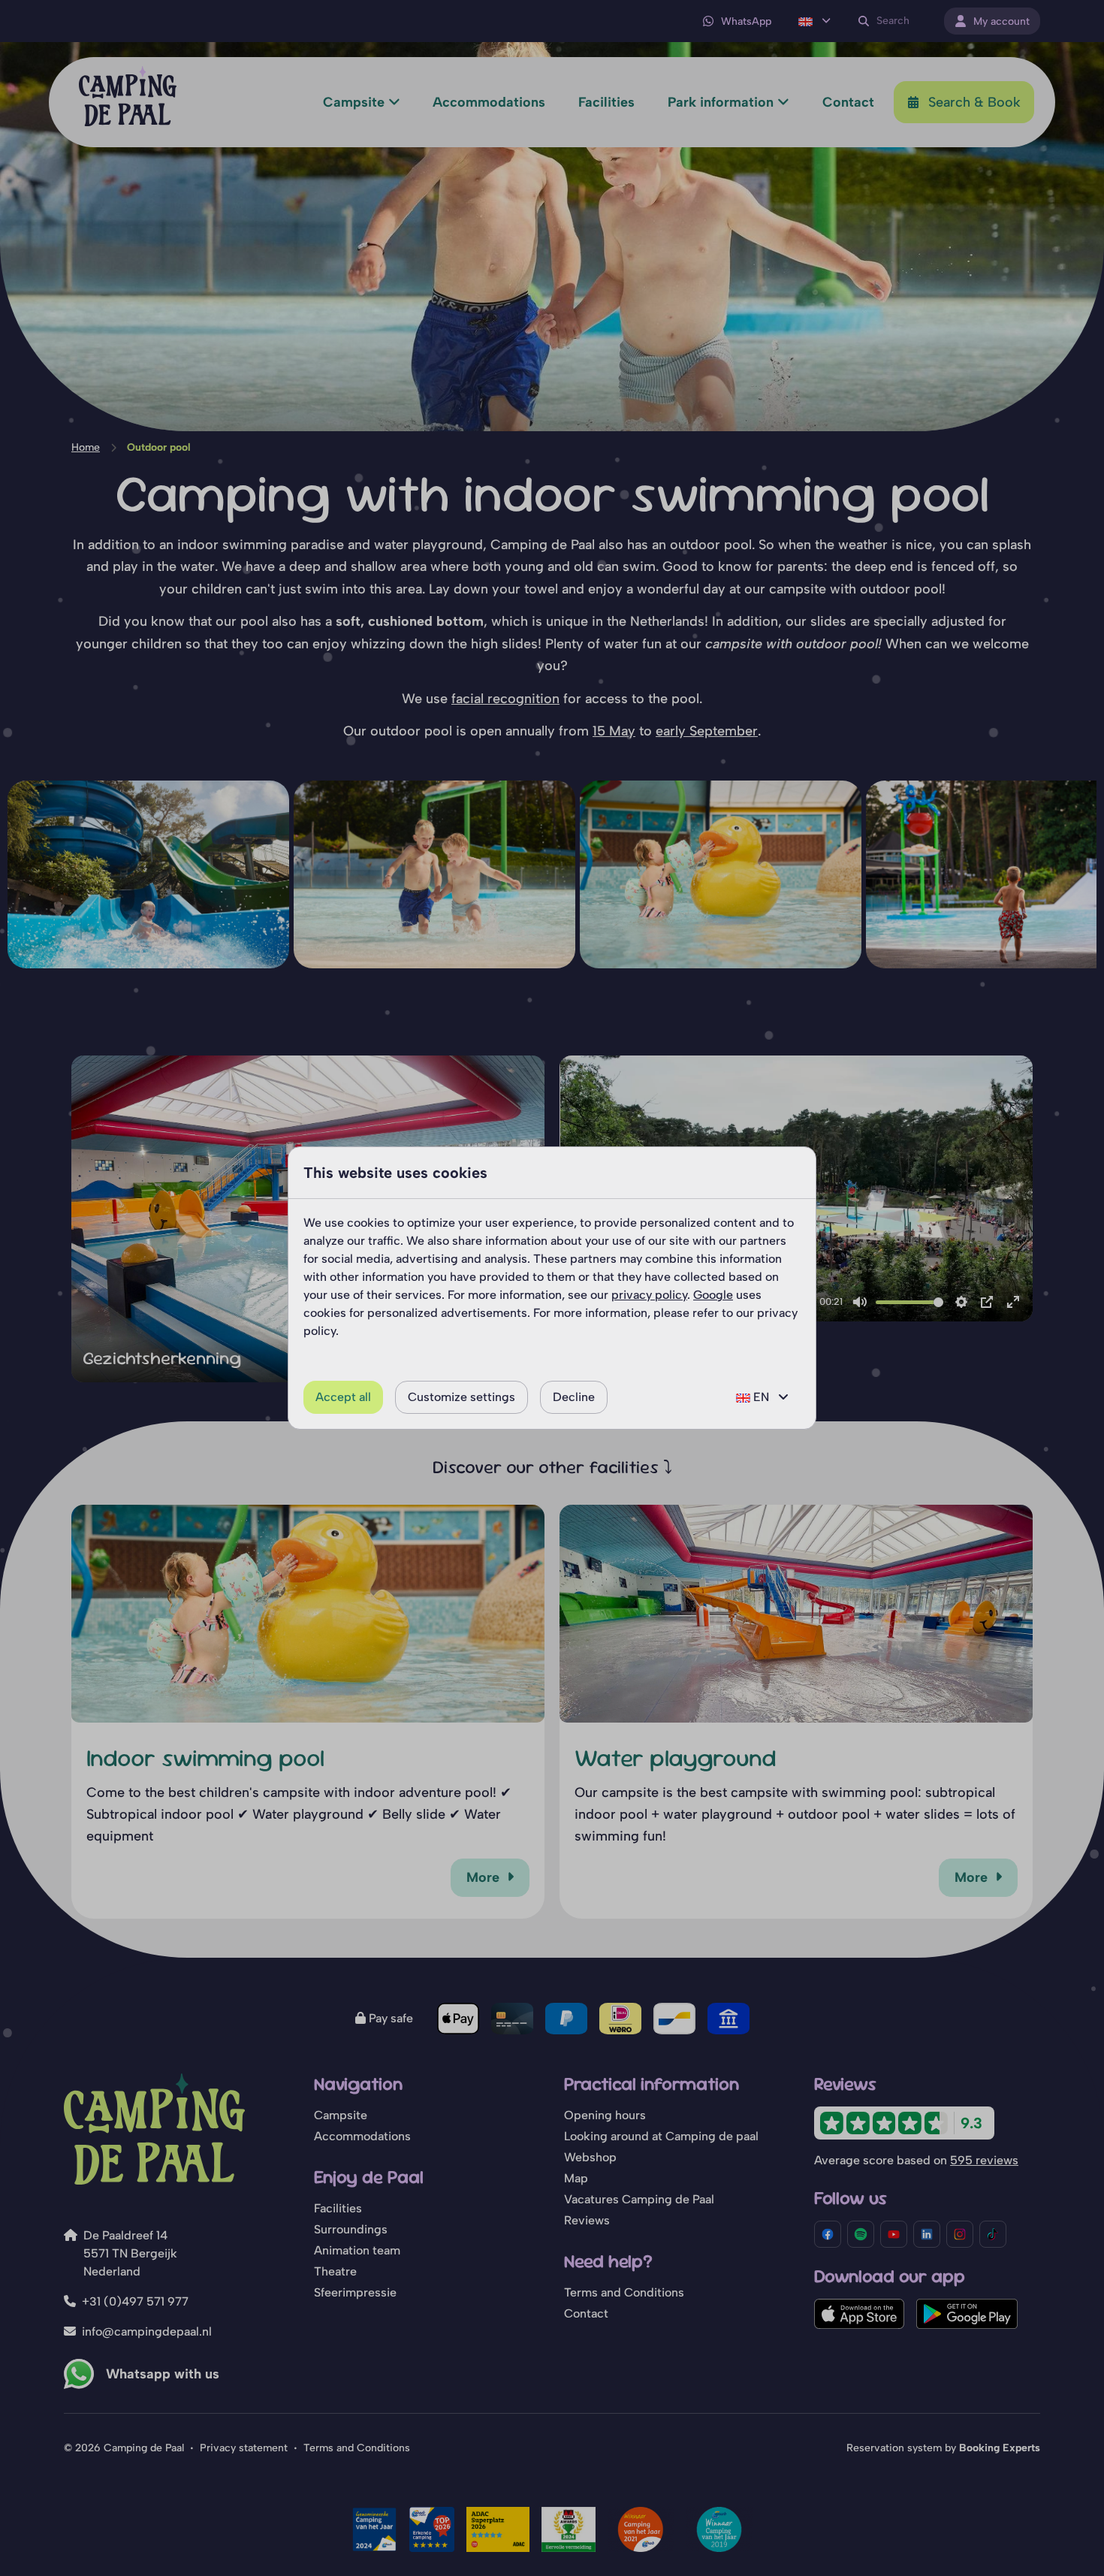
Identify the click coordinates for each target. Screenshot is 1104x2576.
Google (713, 1295)
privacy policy (649, 1295)
